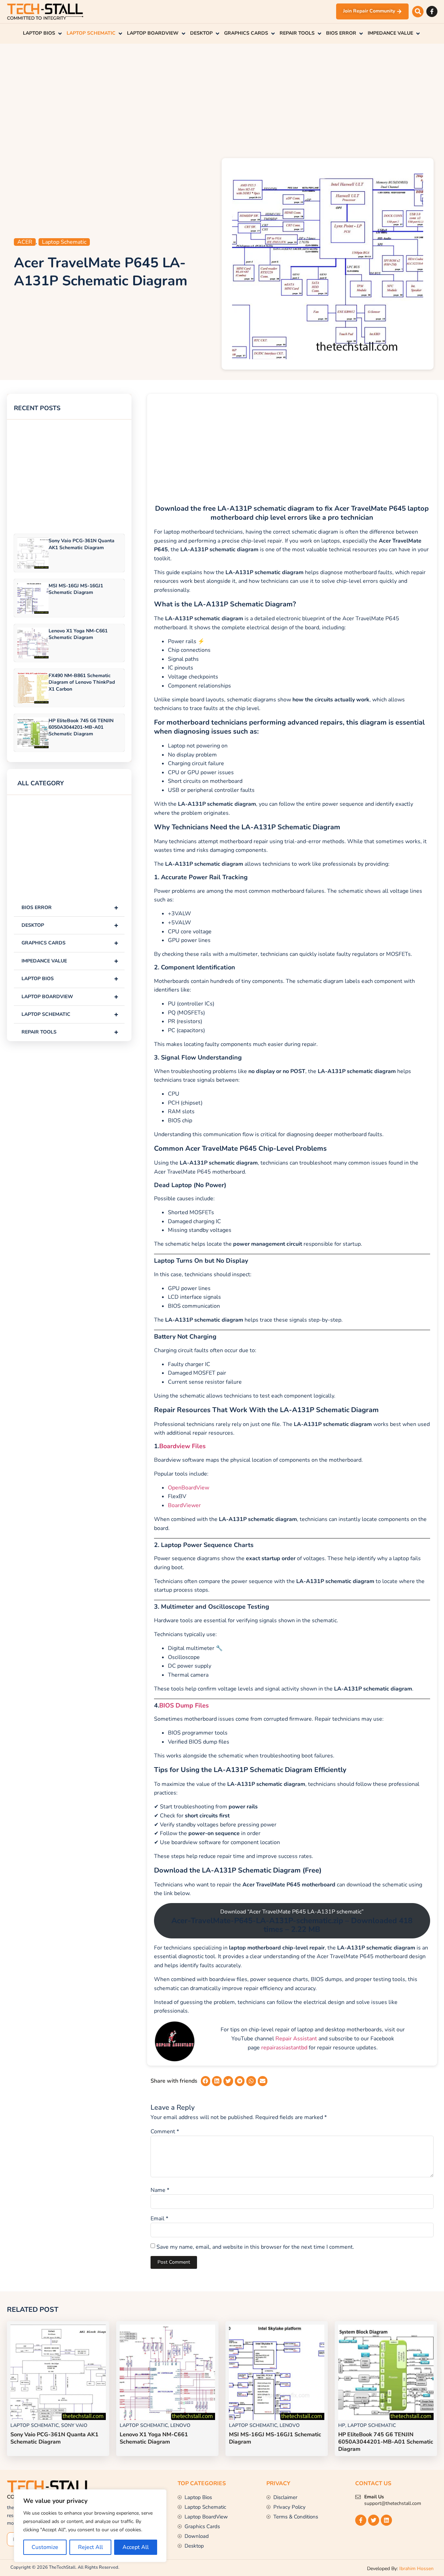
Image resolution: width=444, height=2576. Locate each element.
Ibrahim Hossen (416, 2569)
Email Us (374, 2497)
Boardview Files (182, 1446)
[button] (418, 12)
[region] (90, 2526)
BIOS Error (70, 907)
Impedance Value (70, 961)
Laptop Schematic (64, 242)
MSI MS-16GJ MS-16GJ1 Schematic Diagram (76, 589)
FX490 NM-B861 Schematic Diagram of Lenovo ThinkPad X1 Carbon (82, 682)
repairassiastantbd (284, 2048)
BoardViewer (184, 1505)
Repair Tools (70, 1032)
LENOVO (180, 2425)
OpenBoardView (189, 1488)
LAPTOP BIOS (70, 979)
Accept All (136, 2547)
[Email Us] (358, 2497)
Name (160, 2190)
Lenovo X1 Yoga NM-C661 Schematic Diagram (78, 634)
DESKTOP (70, 925)
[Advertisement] (222, 99)
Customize (45, 2547)
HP (342, 2425)
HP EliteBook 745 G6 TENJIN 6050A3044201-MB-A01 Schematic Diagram (81, 727)
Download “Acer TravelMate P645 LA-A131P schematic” (292, 1921)
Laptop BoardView (70, 997)
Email (159, 2219)
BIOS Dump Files (184, 1706)
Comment (165, 2132)
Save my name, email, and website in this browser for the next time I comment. (255, 2247)
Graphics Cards (70, 943)
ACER (25, 242)
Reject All (91, 2547)
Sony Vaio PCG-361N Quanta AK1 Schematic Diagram (82, 544)
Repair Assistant (296, 2039)
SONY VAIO (74, 2425)
